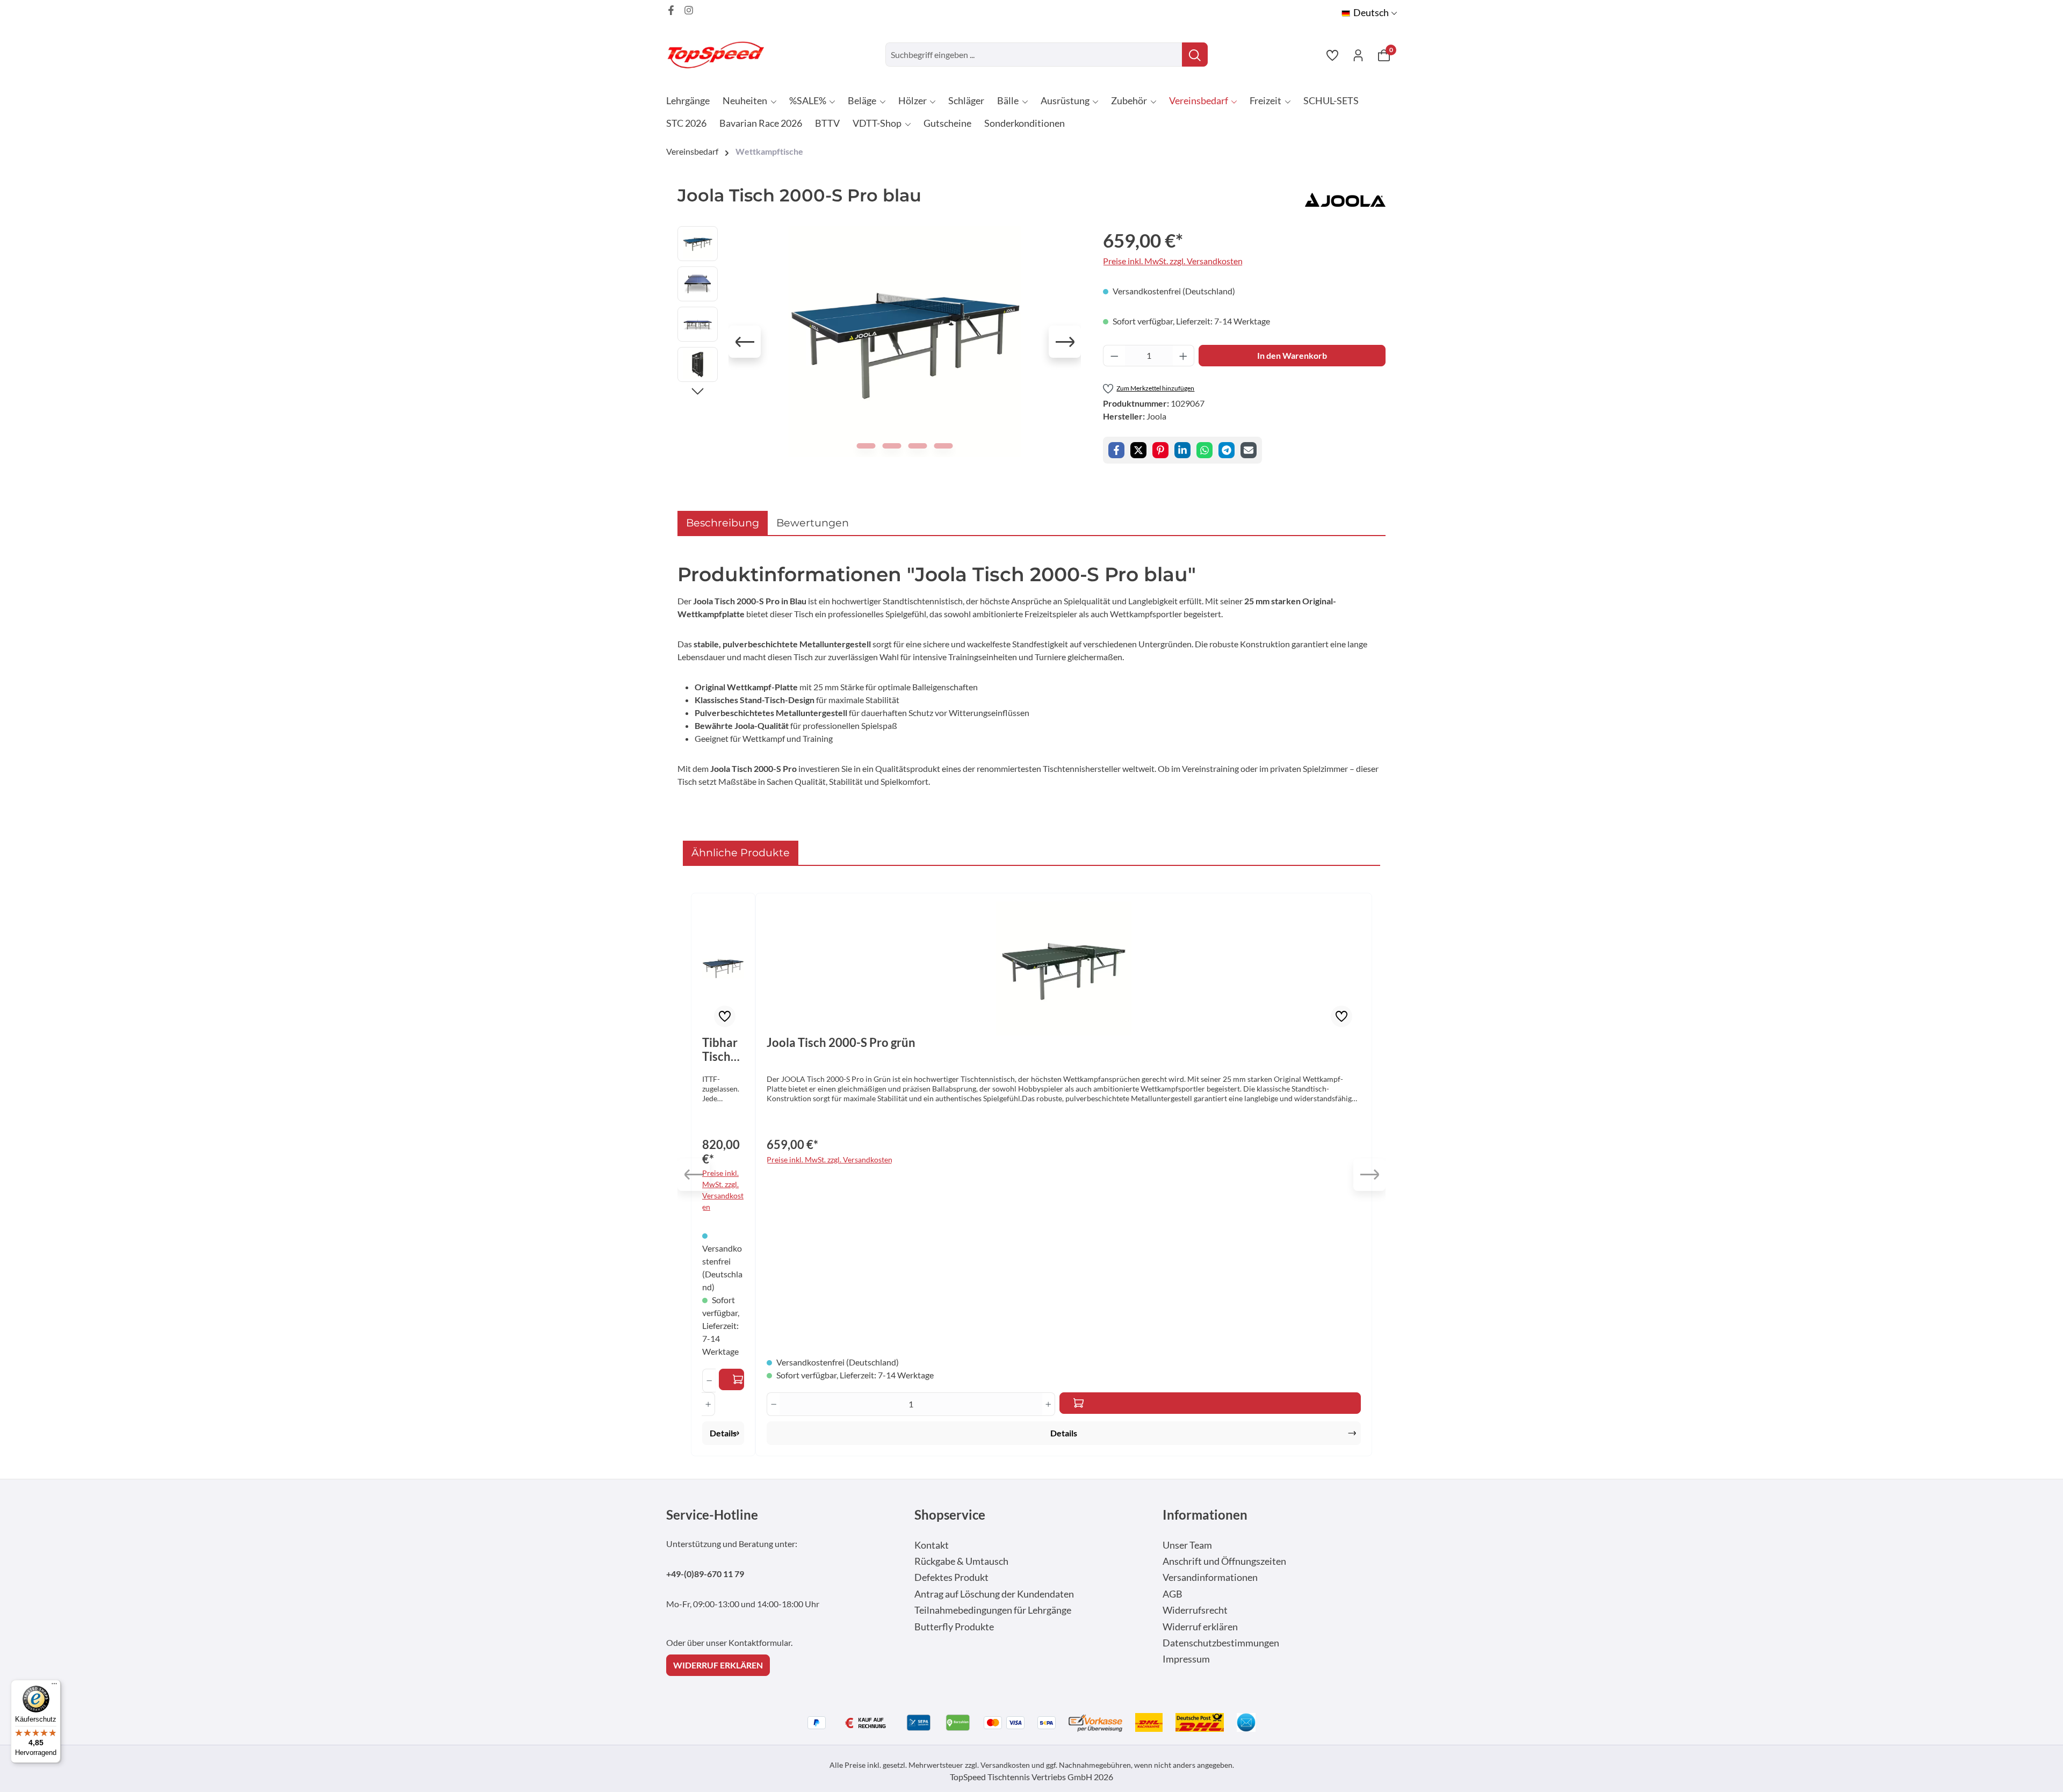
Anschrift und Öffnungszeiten (1224, 1561)
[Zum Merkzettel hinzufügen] (725, 1016)
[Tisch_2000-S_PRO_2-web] (905, 342)
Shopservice (950, 1515)
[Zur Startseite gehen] (720, 55)
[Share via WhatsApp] (1204, 450)
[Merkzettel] (1332, 55)
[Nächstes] (1065, 342)
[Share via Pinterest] (1160, 450)
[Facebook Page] (671, 10)
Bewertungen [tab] (813, 523)
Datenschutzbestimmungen (1221, 1643)
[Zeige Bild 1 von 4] (866, 446)
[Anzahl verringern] (1114, 356)
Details (723, 1433)
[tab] (723, 523)
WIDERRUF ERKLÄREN (718, 1665)
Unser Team (1187, 1545)
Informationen (1205, 1515)
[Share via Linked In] (1182, 450)
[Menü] (54, 1686)
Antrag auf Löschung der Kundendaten (994, 1594)
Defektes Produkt (951, 1577)
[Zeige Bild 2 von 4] (892, 446)
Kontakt (932, 1545)
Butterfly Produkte (954, 1627)
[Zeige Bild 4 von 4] (944, 446)
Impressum (1186, 1659)
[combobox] (1034, 55)
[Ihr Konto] (1358, 55)
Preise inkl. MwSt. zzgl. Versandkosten (1173, 261)
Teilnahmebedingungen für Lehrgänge (993, 1610)
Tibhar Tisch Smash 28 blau (722, 1050)
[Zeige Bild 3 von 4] (918, 446)
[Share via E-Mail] (1249, 450)
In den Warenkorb (1292, 355)
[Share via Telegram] (1227, 450)
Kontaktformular (760, 1642)
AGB (1173, 1594)
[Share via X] (1138, 450)
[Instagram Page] (689, 10)
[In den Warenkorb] (731, 1379)
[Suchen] (1195, 55)
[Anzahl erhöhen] (1184, 356)
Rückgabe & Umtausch (961, 1561)
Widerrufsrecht (1195, 1610)
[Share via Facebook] (1116, 450)
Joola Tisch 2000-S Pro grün (841, 1043)
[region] (879, 342)
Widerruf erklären (1200, 1627)
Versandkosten (1005, 1765)
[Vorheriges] (745, 342)
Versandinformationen (1210, 1577)
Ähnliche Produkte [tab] (741, 852)
